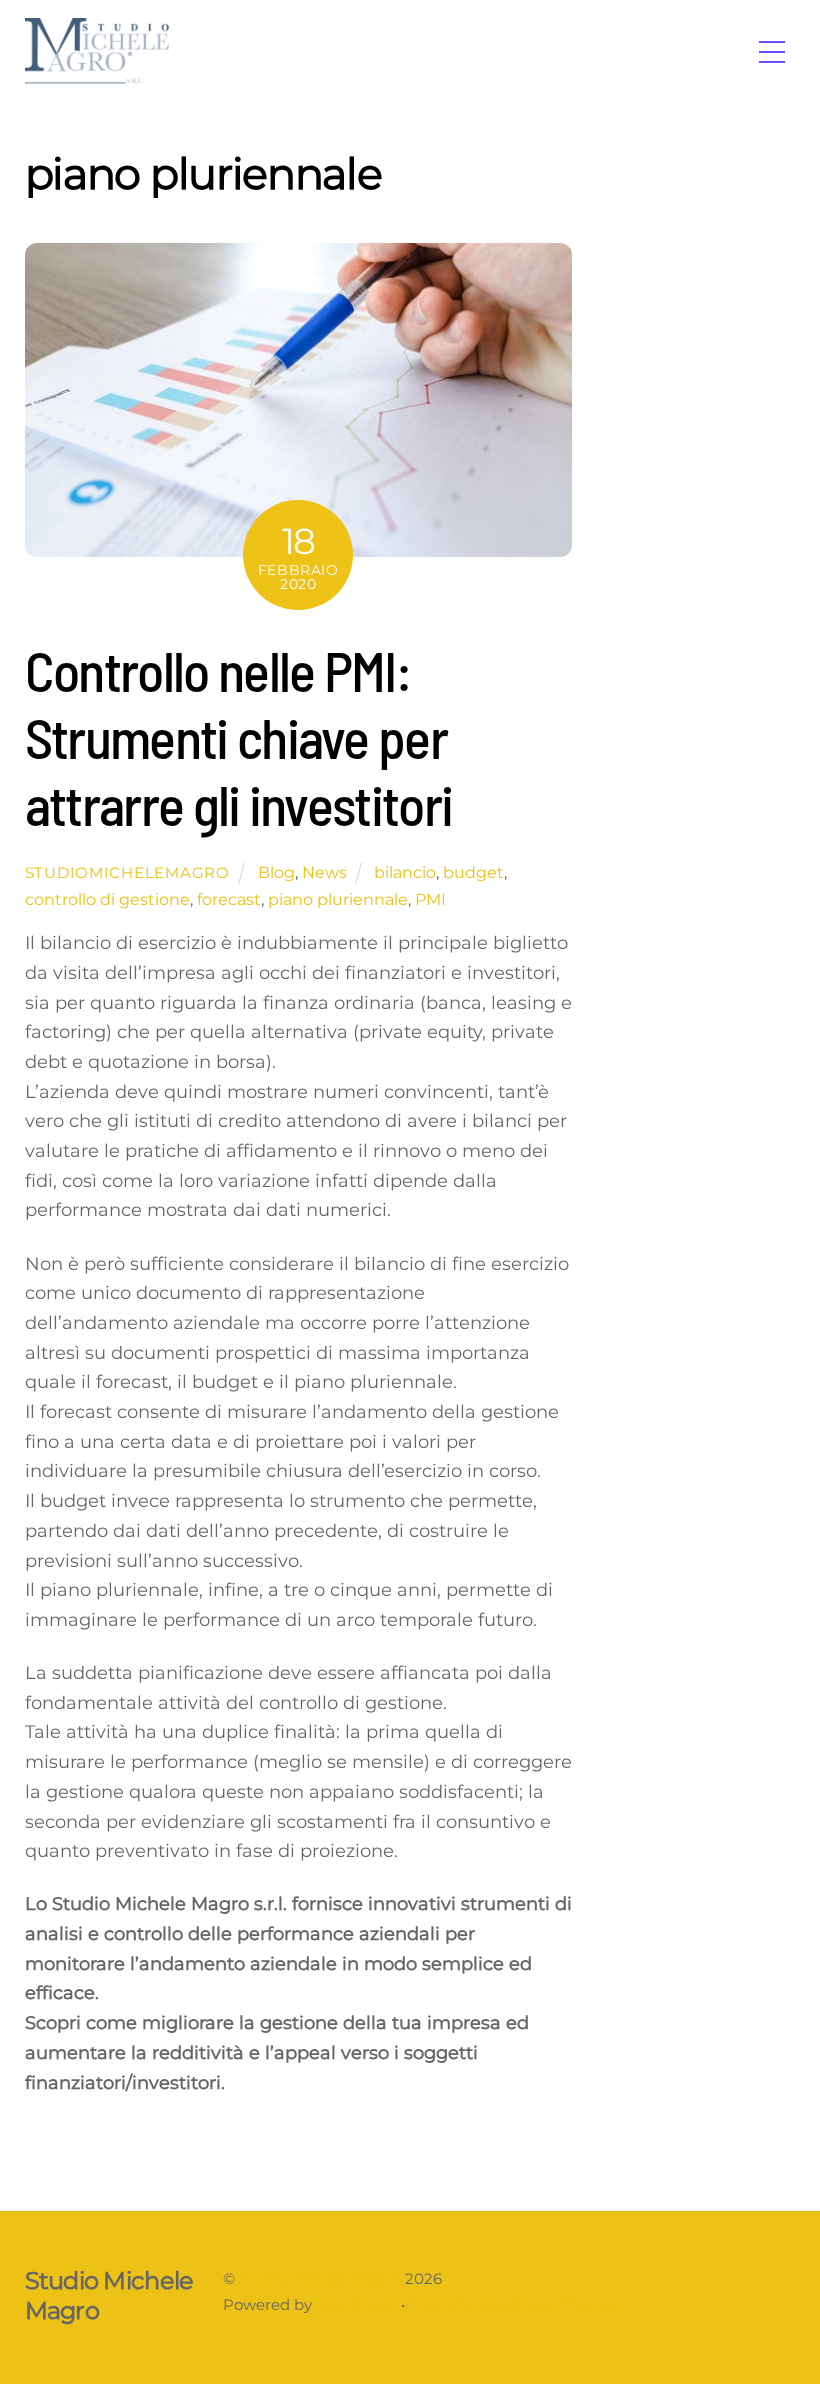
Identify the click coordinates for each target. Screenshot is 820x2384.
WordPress (356, 2305)
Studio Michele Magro (320, 2279)
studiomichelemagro (127, 873)
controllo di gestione (107, 899)
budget (473, 872)
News (324, 872)
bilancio (405, 872)
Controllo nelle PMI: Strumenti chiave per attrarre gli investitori (239, 736)
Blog (276, 872)
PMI (430, 899)
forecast (229, 899)
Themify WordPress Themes (514, 2305)
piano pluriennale (338, 899)
